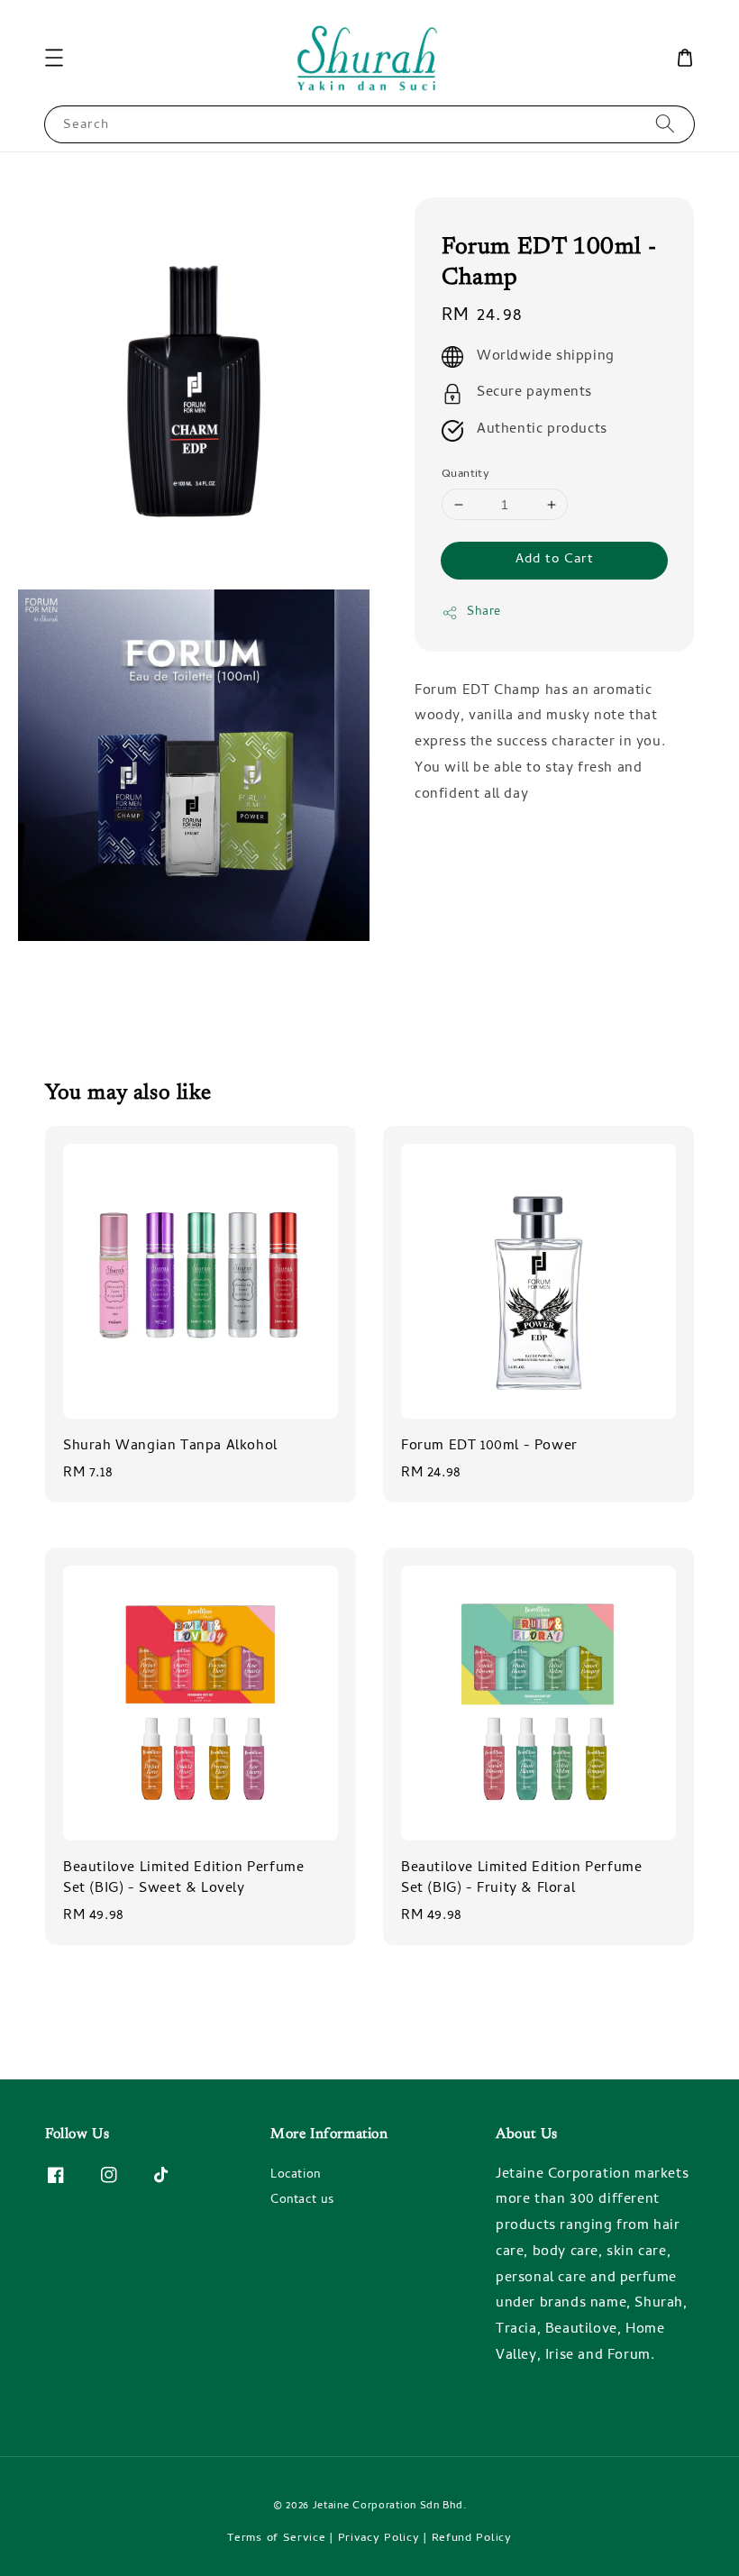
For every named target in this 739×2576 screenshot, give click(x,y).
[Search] (665, 124)
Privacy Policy (379, 2539)
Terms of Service (276, 2539)
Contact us (302, 2201)
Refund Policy (472, 2539)
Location (296, 2177)
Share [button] (484, 612)
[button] (54, 58)
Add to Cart (555, 560)
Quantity (465, 475)
